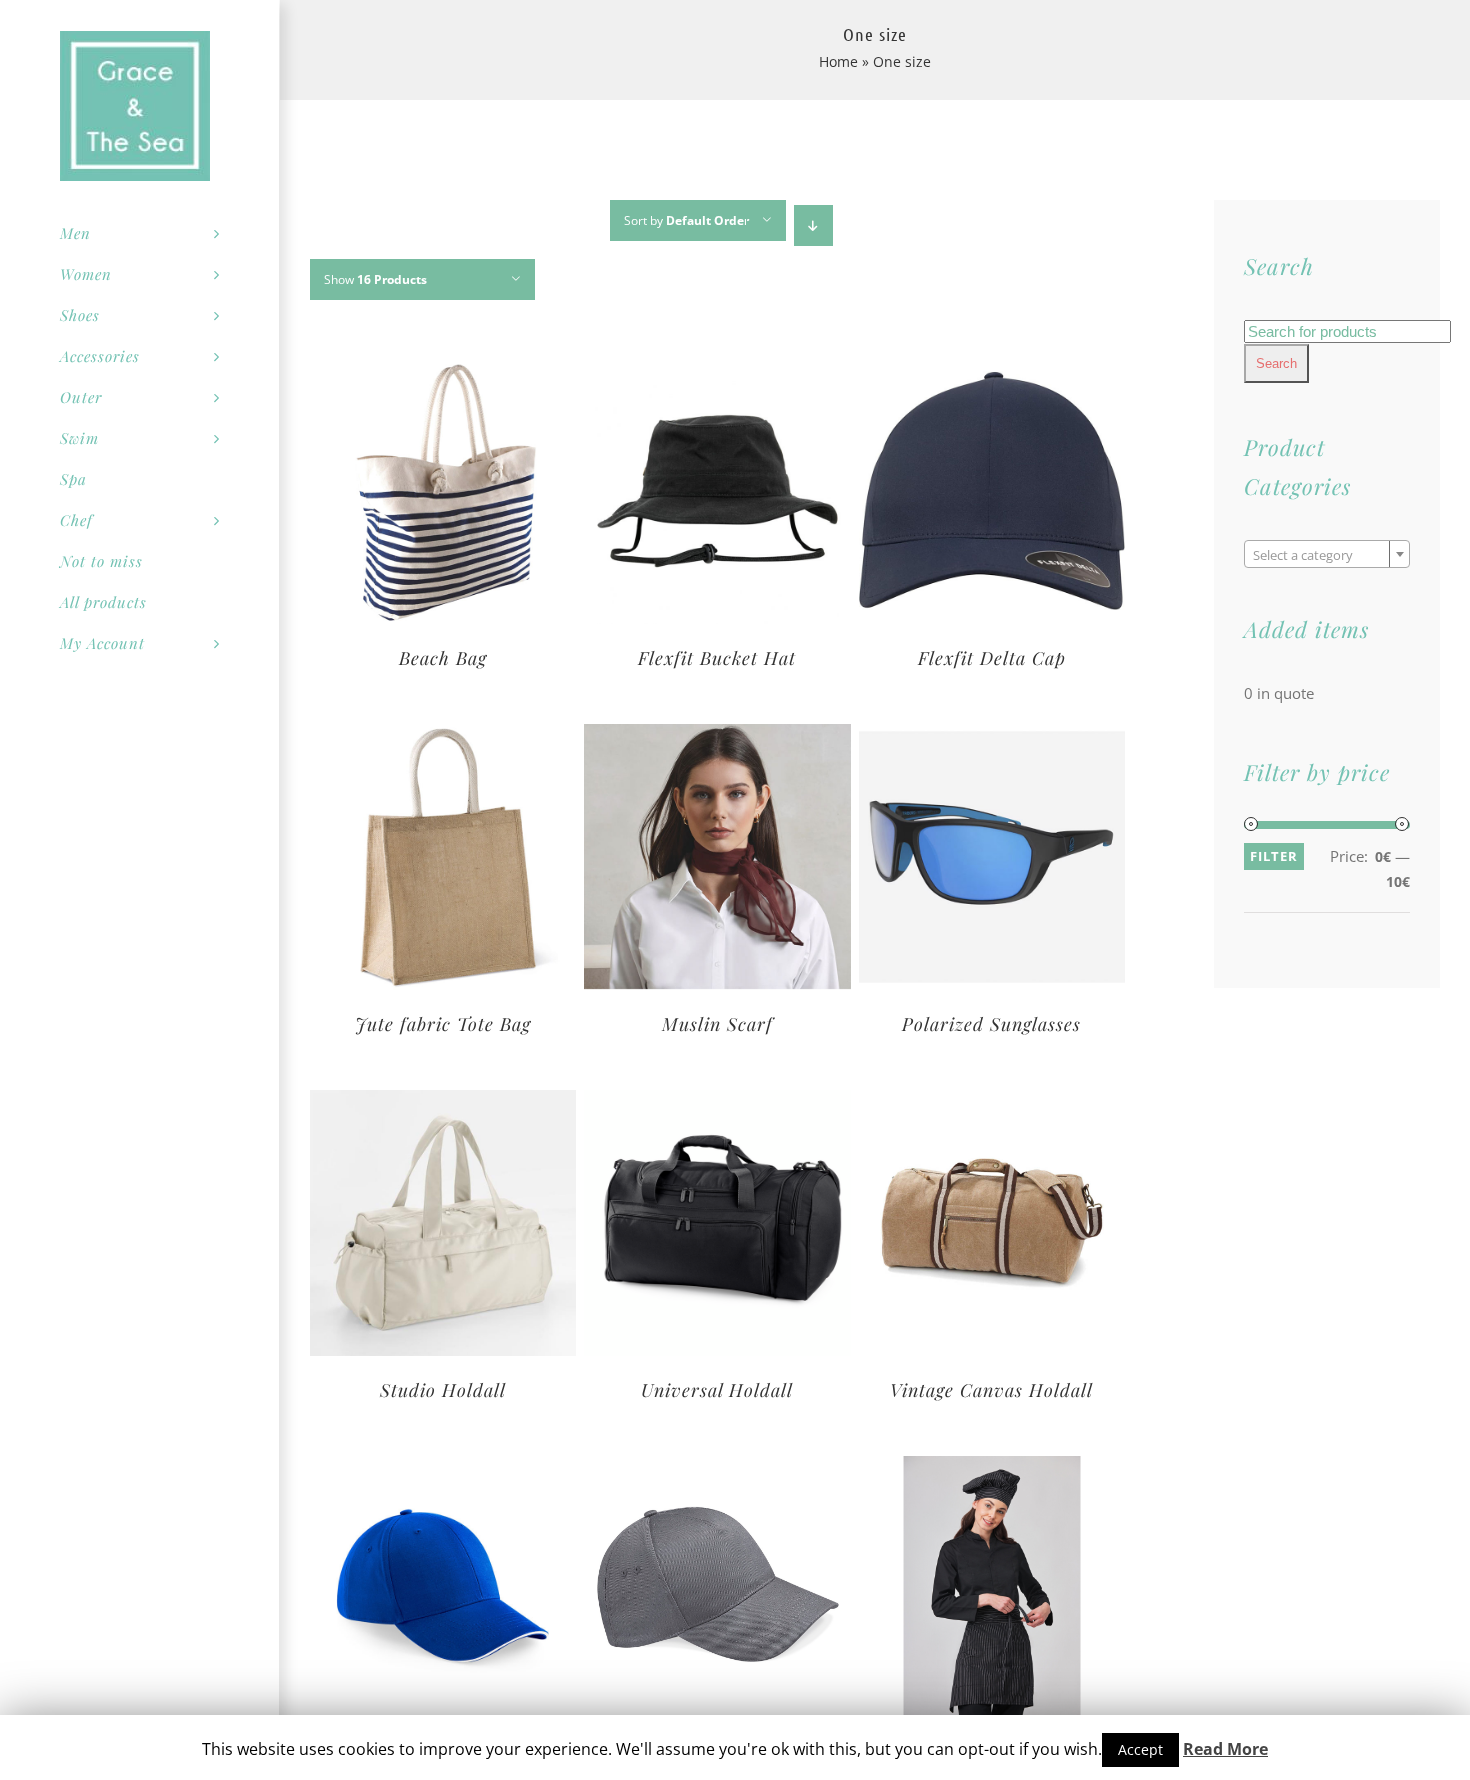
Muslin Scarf (717, 1024)
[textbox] (1327, 555)
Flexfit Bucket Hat (717, 658)
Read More (1225, 1749)
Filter (1274, 856)
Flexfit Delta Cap (992, 658)
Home (838, 61)
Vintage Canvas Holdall (991, 1390)
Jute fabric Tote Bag (443, 1024)
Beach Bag (443, 658)
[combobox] (1327, 554)
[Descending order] (813, 225)
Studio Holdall (443, 1390)
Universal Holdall (717, 1390)
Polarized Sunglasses (991, 1024)
